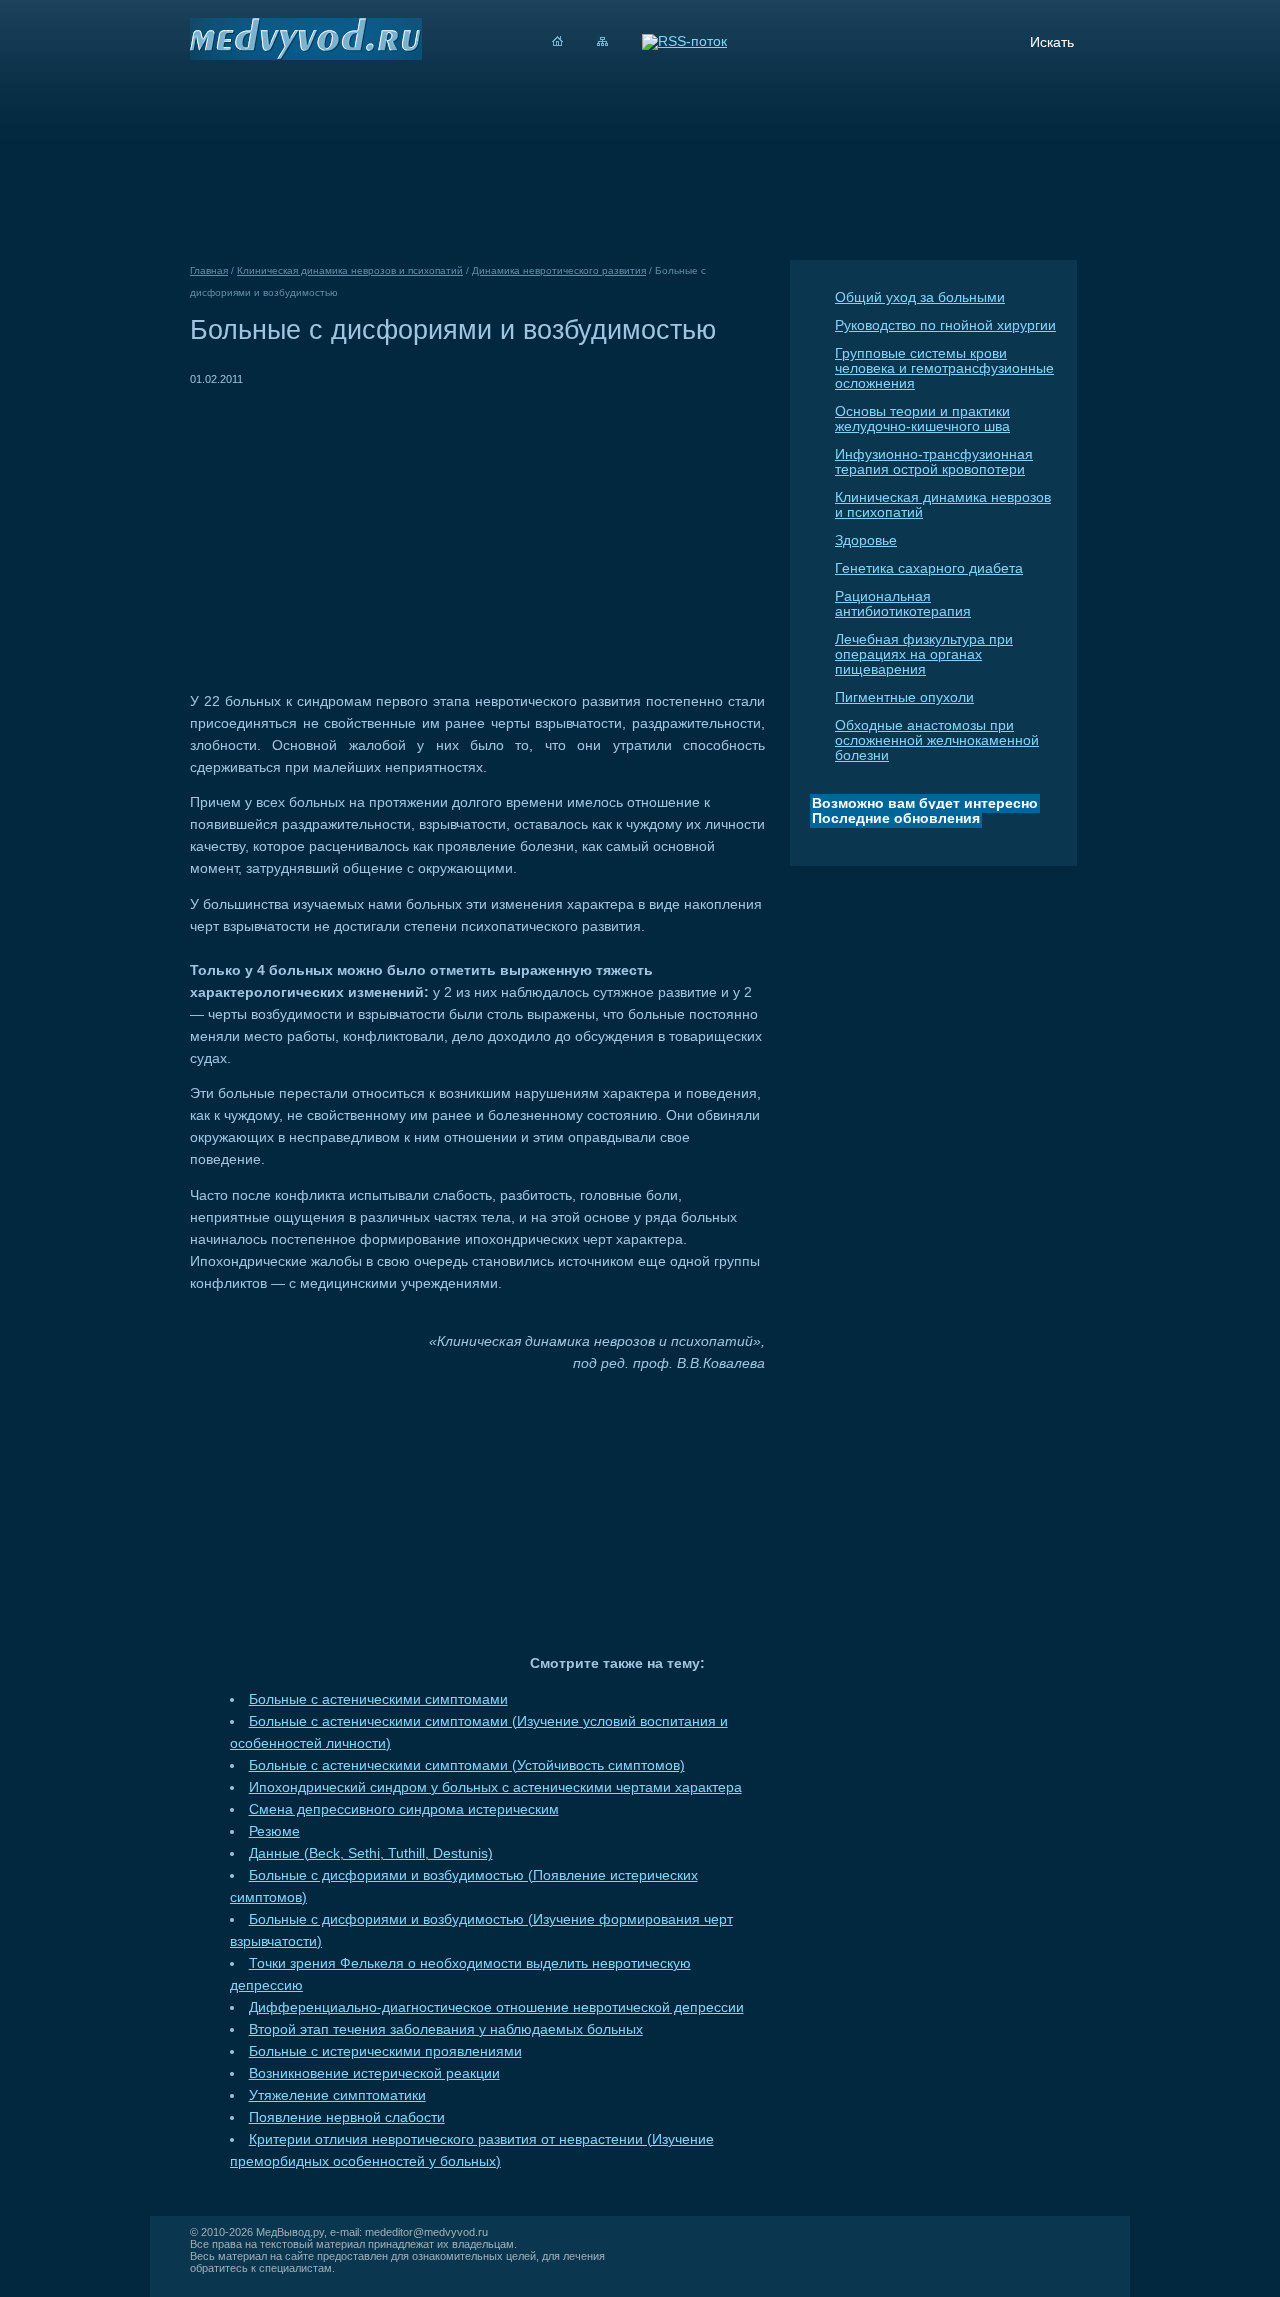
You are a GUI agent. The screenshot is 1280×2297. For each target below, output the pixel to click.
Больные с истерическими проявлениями (385, 2051)
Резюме (274, 1831)
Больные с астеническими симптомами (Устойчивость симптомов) (467, 1765)
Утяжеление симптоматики (337, 2095)
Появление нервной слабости (347, 2117)
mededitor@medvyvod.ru (426, 2232)
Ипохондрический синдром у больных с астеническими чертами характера (495, 1787)
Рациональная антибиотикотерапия (903, 604)
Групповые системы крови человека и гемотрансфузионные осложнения (944, 368)
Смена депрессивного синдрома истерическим (404, 1809)
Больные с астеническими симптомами (378, 1699)
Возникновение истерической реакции (374, 2073)
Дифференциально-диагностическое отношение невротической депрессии (496, 2007)
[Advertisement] (358, 530)
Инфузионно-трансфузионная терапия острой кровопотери (934, 462)
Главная (209, 270)
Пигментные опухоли (904, 697)
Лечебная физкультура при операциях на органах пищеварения (924, 654)
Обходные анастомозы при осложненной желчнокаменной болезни (937, 740)
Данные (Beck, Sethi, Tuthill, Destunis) (371, 1853)
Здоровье (866, 540)
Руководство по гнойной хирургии (945, 325)
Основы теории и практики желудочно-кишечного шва (922, 419)
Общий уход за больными (920, 297)
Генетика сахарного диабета (929, 568)
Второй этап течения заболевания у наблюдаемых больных (446, 2029)
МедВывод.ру (290, 2232)
